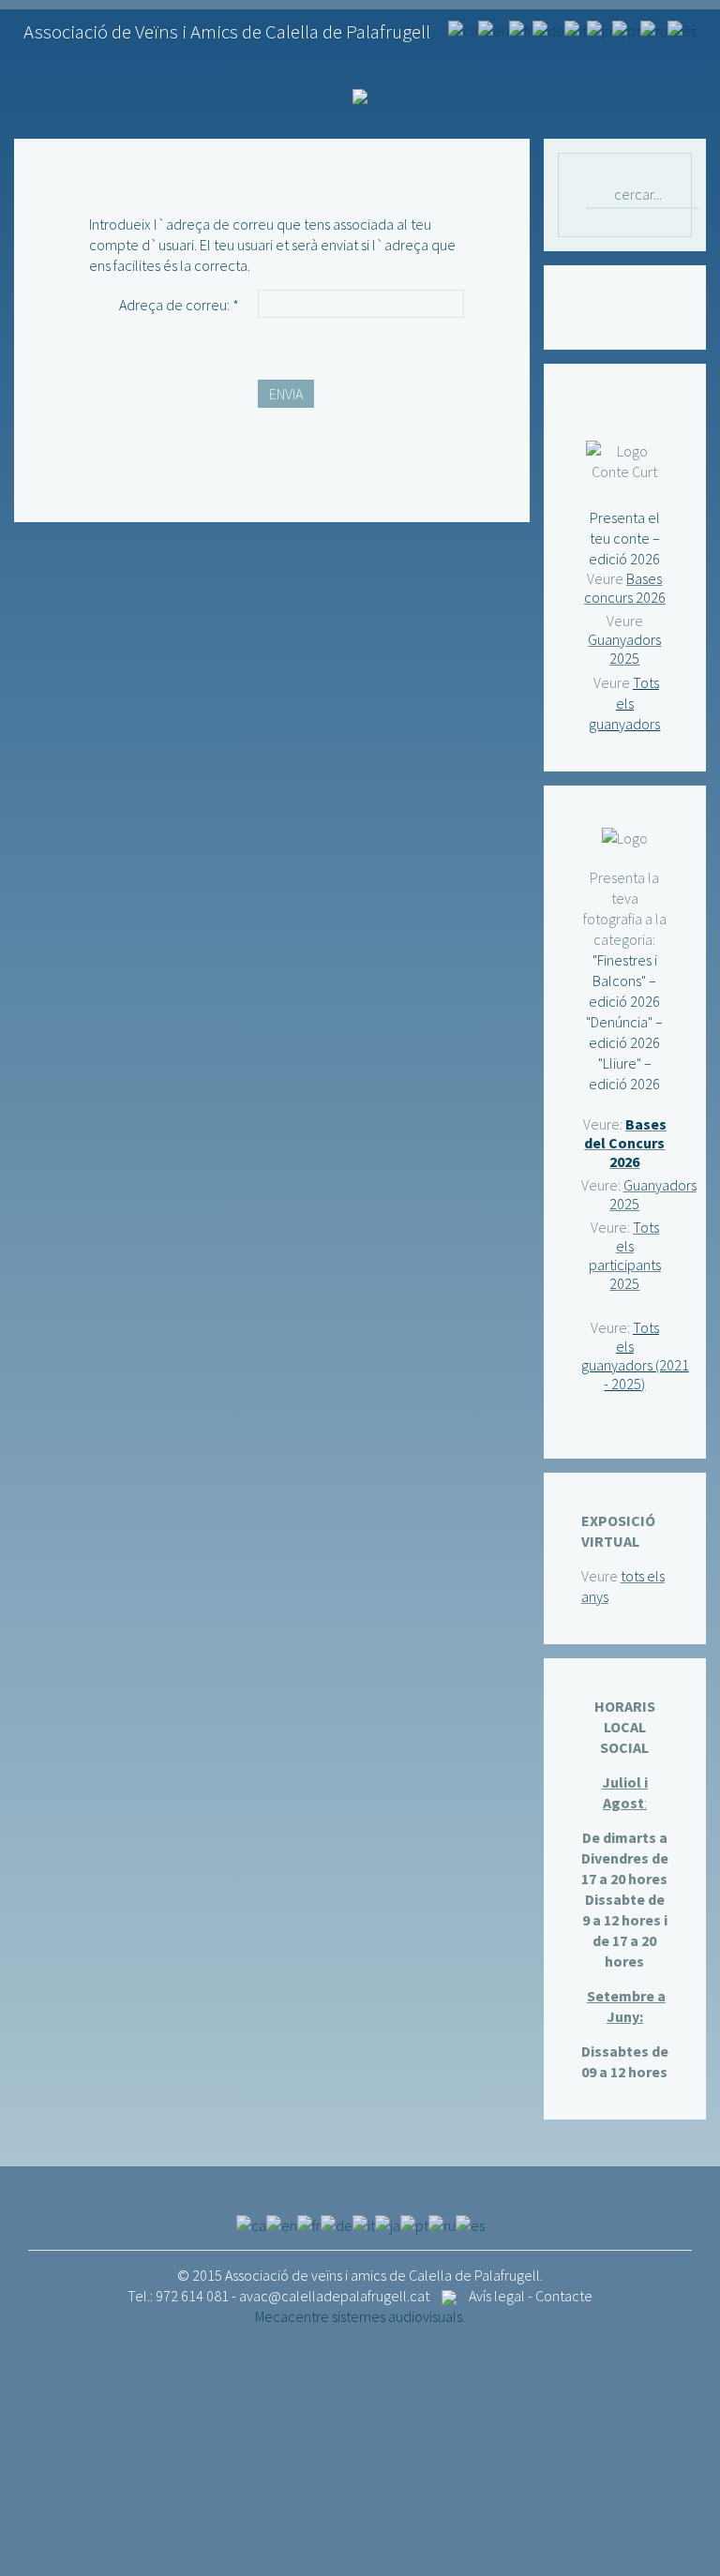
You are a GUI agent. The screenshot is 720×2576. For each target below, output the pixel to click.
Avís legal (497, 2296)
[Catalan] (463, 29)
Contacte (564, 2296)
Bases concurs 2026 (625, 588)
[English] (494, 29)
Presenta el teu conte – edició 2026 (624, 538)
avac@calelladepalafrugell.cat (334, 2296)
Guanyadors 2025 (624, 649)
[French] (521, 29)
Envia (286, 394)
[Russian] (654, 29)
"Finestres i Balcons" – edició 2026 (624, 981)
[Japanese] (600, 29)
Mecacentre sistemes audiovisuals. (360, 2316)
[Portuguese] (626, 29)
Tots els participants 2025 (625, 1255)
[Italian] (576, 29)
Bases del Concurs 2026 (625, 1143)
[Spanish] (682, 29)
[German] (548, 29)
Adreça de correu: (179, 305)
